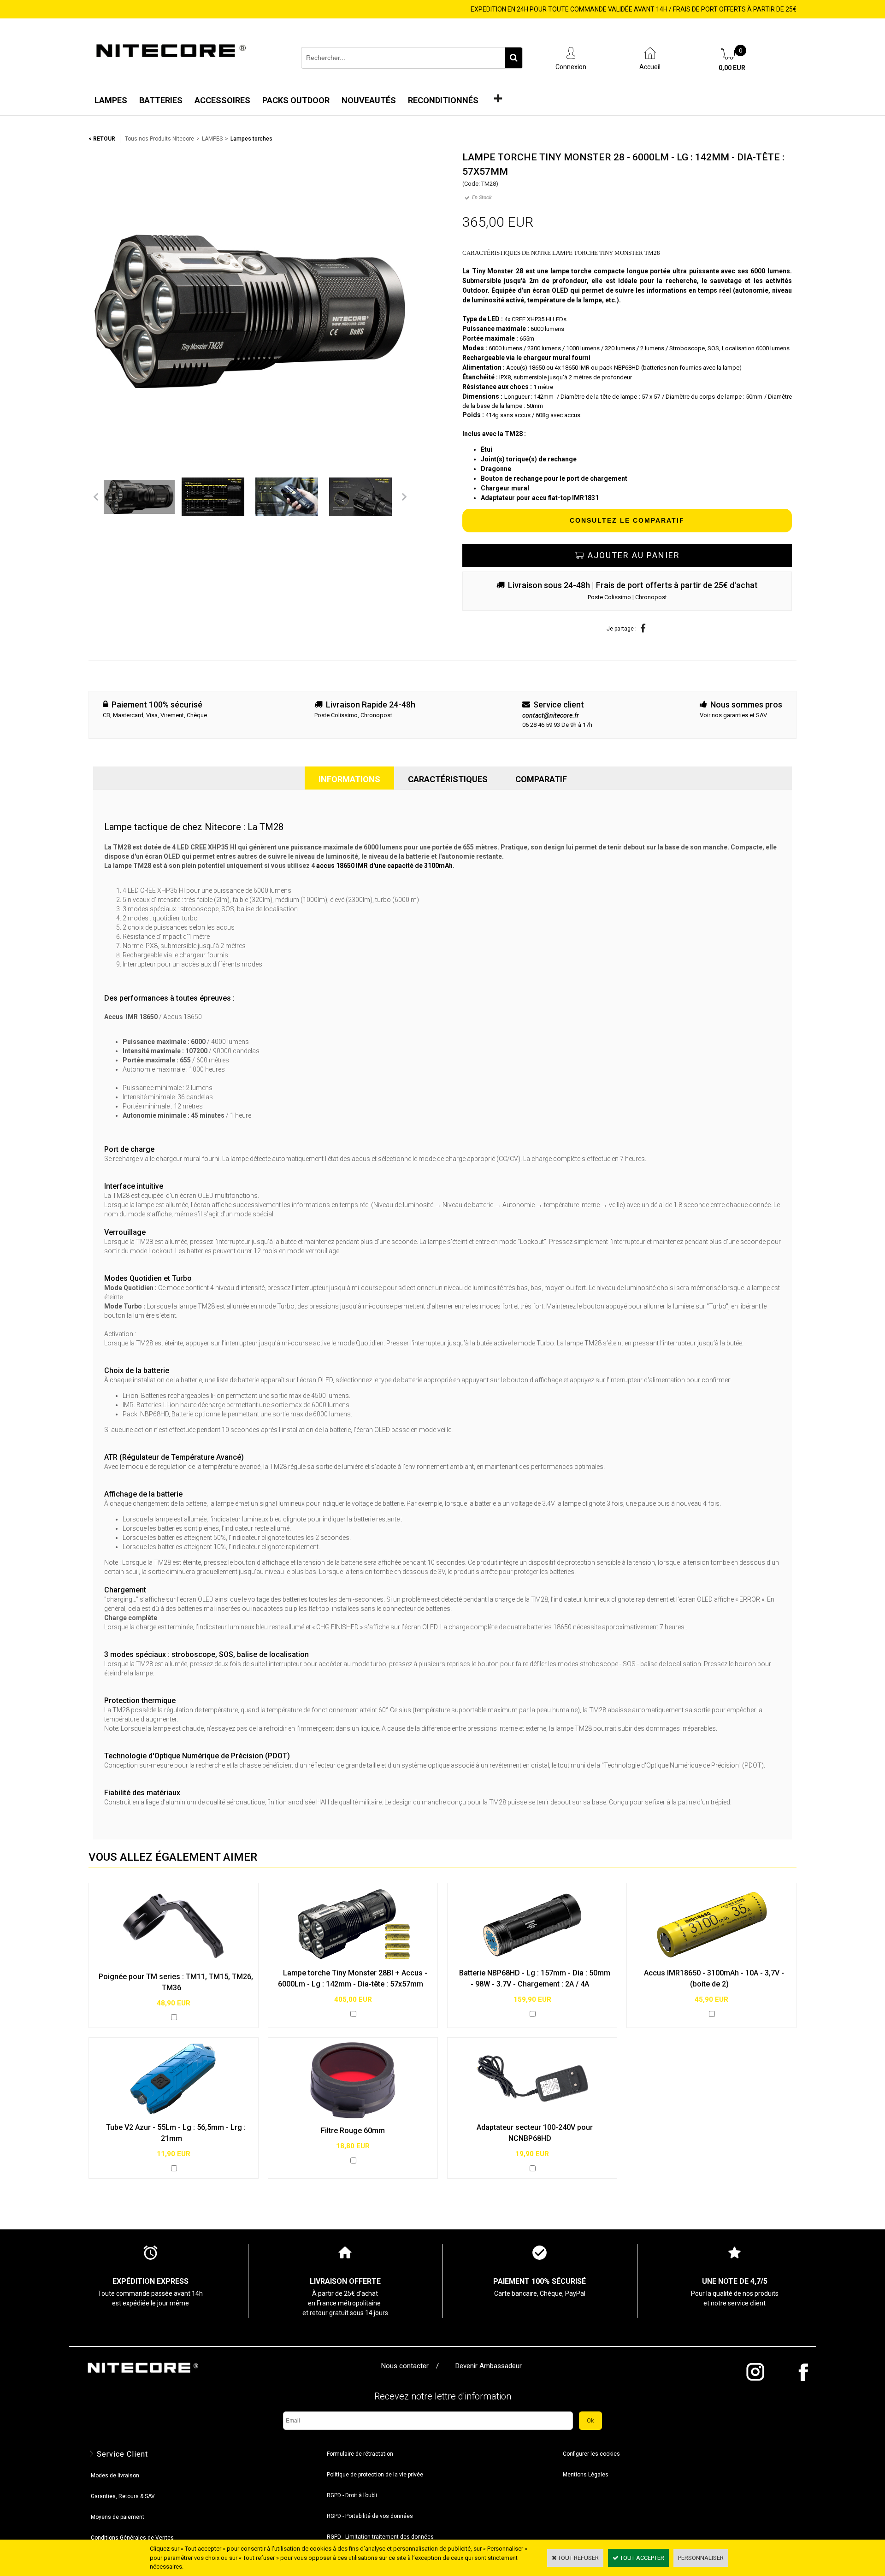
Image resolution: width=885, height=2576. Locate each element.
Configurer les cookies (591, 2454)
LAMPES (212, 139)
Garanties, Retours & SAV (123, 2496)
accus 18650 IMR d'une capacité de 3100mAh (384, 866)
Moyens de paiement (118, 2517)
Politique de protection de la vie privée (375, 2475)
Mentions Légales (586, 2475)
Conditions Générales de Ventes (132, 2538)
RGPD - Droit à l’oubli (352, 2495)
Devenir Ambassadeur (489, 2366)
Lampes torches (251, 139)
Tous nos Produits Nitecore (159, 139)
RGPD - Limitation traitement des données (380, 2537)
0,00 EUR (732, 68)
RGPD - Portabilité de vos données (370, 2516)
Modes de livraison (115, 2476)
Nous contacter (407, 2366)
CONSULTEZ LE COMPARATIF (627, 520)
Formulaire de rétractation (360, 2454)
